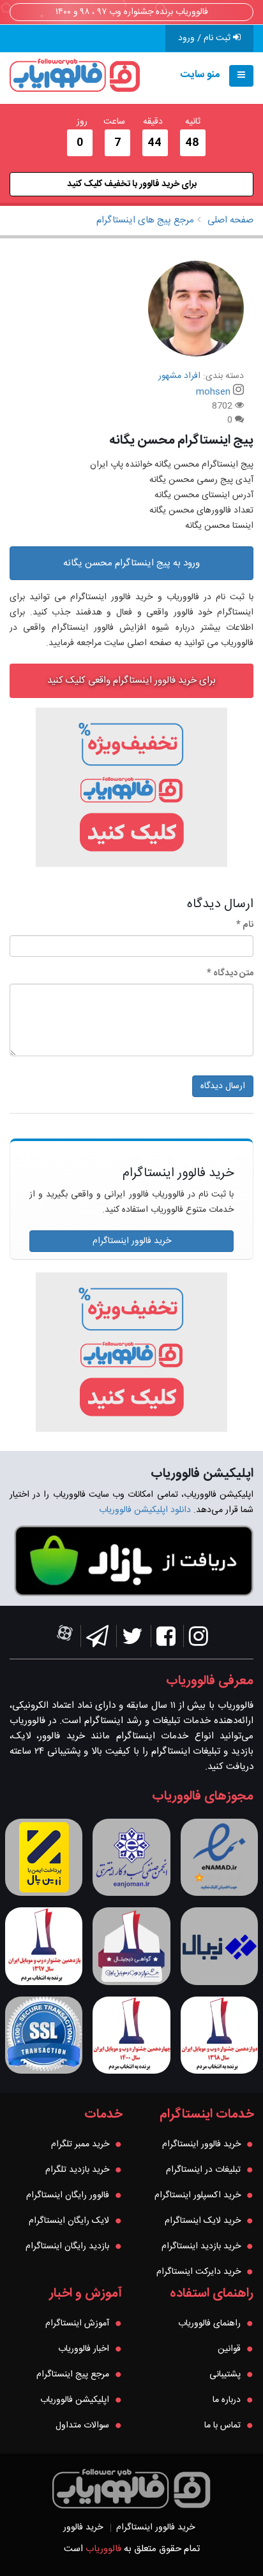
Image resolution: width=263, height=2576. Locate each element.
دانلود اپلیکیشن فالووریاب (145, 1510)
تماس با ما (222, 2426)
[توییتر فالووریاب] (132, 1640)
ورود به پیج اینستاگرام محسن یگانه (131, 563)
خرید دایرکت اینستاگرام (199, 2272)
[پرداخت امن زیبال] (219, 1946)
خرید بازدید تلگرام (77, 2170)
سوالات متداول (82, 2426)
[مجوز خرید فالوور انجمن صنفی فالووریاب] (131, 1857)
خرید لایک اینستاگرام (203, 2221)
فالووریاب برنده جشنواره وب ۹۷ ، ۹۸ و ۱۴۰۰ (132, 12)
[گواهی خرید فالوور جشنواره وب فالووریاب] (131, 1946)
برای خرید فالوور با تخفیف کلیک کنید (132, 184)
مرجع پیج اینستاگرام (73, 2375)
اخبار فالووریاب (84, 2349)
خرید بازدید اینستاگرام (201, 2246)
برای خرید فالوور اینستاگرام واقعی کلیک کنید (131, 680)
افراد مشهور (179, 376)
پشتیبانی (225, 2375)
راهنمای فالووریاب (209, 2324)
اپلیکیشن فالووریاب (75, 2400)
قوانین (229, 2349)
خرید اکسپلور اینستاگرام (198, 2195)
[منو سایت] (241, 76)
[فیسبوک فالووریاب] (166, 1640)
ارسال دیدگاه (223, 1086)
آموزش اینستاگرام (77, 2324)
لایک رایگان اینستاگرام (69, 2221)
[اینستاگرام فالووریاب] (199, 1640)
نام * (245, 925)
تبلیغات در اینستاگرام (203, 2170)
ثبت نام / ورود (206, 38)
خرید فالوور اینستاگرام (132, 1241)
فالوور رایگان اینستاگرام (68, 2195)
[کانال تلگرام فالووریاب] (97, 1640)
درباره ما (227, 2400)
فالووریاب (103, 2549)
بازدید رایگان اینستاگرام (67, 2246)
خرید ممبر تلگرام (80, 2144)
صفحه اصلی (230, 220)
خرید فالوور (83, 2528)
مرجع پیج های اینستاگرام (145, 220)
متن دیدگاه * (230, 973)
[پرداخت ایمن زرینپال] (44, 1857)
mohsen (213, 392)
